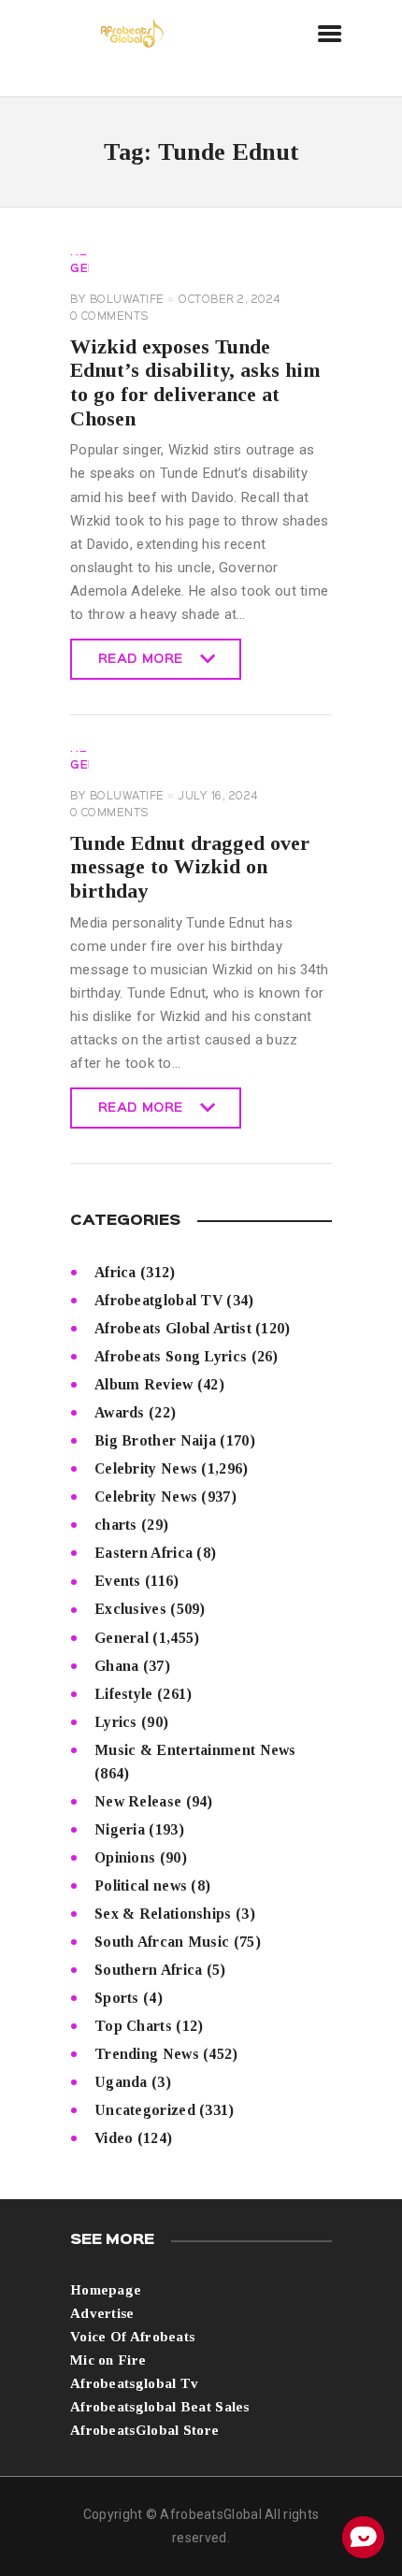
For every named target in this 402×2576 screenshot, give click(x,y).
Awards (120, 1412)
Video (114, 2138)
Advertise (102, 2313)
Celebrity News (146, 1468)
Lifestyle (124, 1694)
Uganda (121, 2082)
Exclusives (130, 1609)
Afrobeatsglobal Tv (134, 2383)
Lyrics (116, 1722)
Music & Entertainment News (195, 1750)
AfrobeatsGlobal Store (144, 2430)
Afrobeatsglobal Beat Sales (160, 2407)
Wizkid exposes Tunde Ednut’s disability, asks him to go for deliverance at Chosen (195, 382)
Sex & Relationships (163, 1914)
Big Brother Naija (155, 1440)
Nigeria (120, 1829)
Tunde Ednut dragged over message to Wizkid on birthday (190, 867)
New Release (138, 1801)
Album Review (144, 1384)
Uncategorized (145, 2110)
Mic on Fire (108, 2360)
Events (118, 1581)
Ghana (117, 1666)
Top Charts (133, 2026)
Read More (141, 667)
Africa (115, 1272)
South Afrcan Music (162, 1942)
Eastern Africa (144, 1553)
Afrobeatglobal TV (158, 1300)
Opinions (125, 1857)
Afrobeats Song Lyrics (171, 1356)
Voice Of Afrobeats (132, 2337)
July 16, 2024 (218, 797)
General (122, 1638)
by (117, 300)
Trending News (147, 2054)
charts (116, 1525)
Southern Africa (149, 1970)
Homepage (106, 2290)
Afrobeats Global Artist (173, 1328)
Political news (141, 1885)
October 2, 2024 (230, 300)
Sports (117, 1998)
